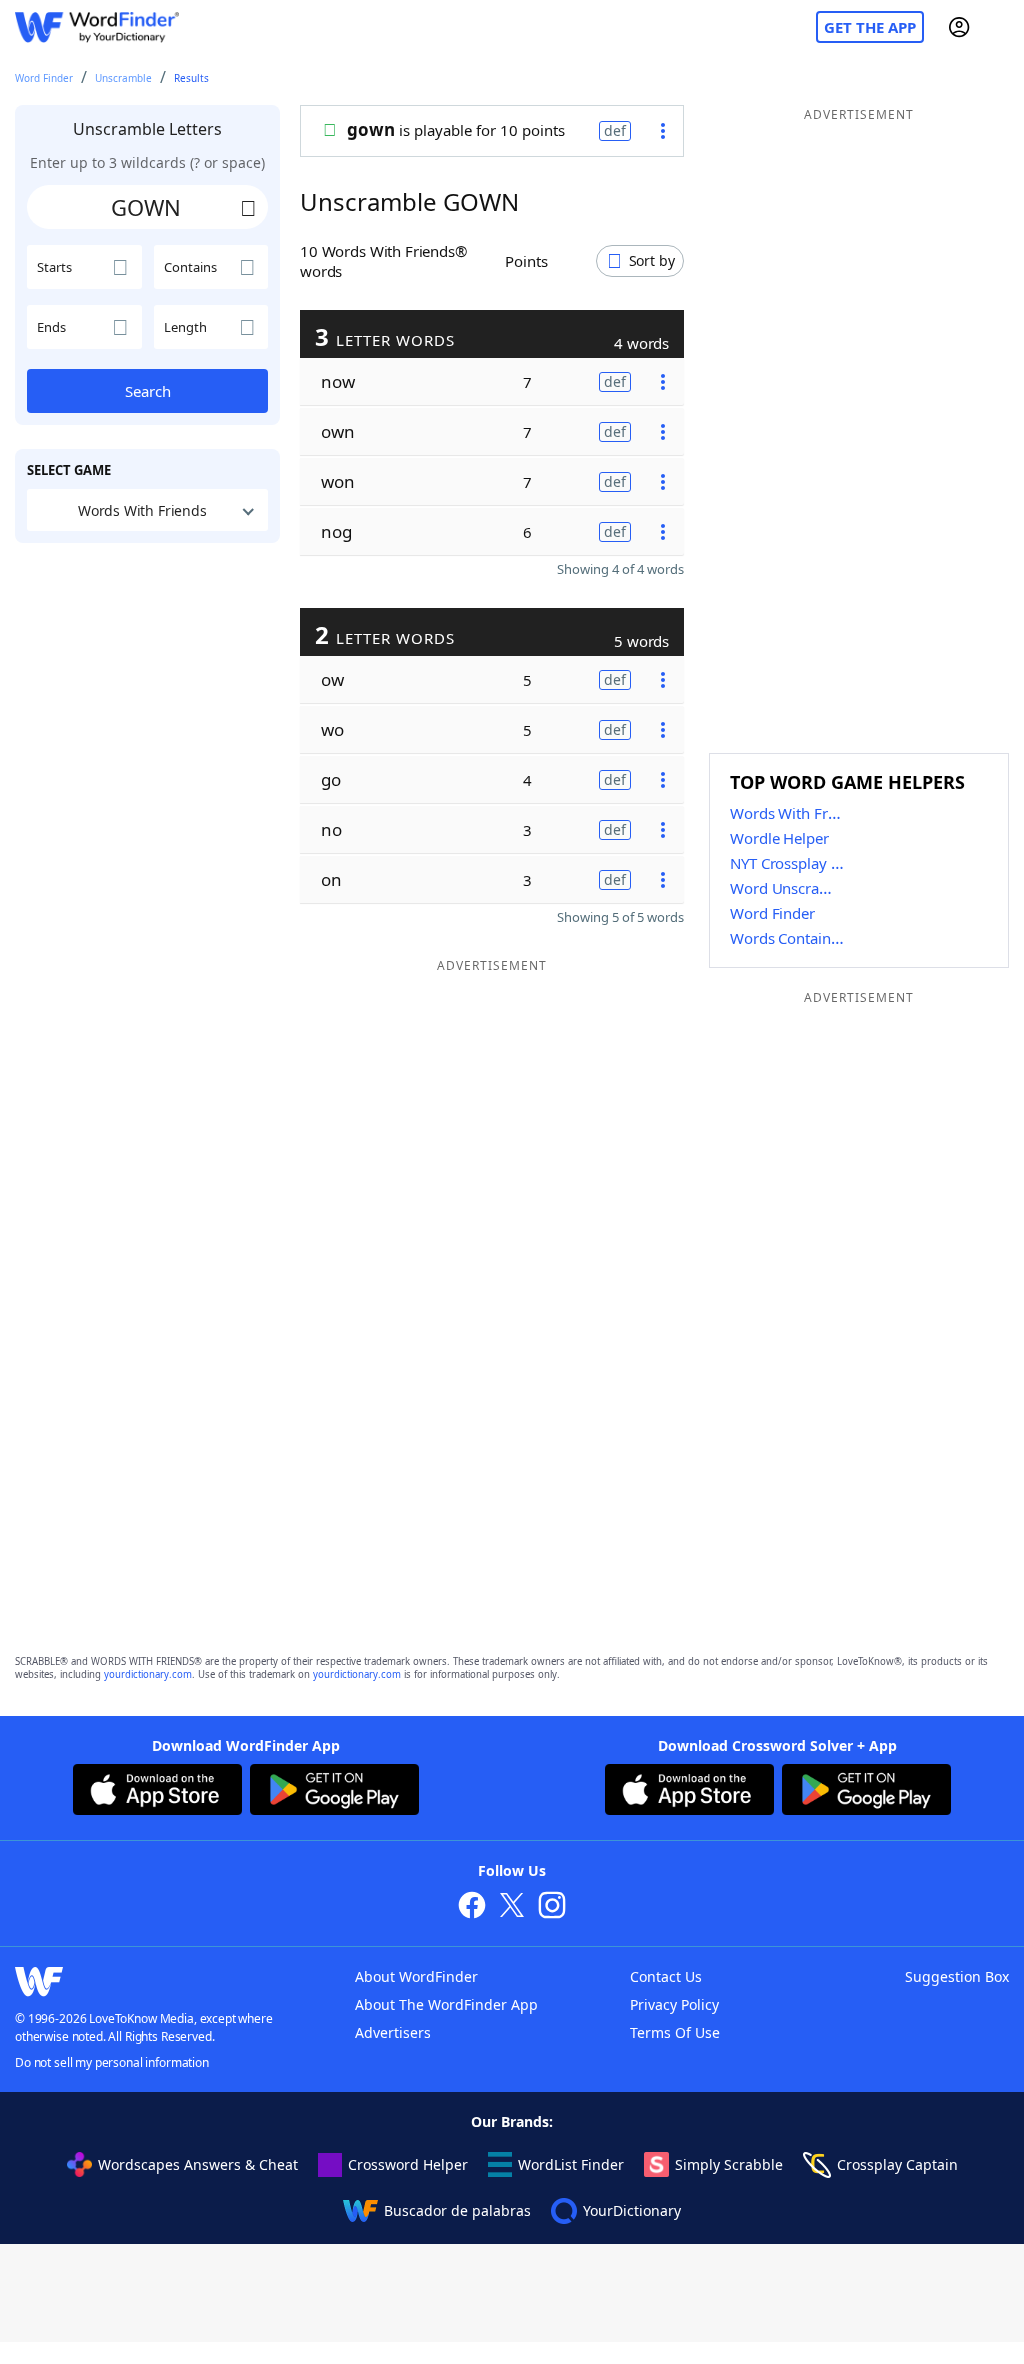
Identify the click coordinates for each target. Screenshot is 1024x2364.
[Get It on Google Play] (334, 1792)
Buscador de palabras (457, 2210)
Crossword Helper (408, 2164)
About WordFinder (416, 1976)
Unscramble (123, 78)
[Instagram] (552, 1907)
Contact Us (666, 1976)
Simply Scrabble (729, 2164)
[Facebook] (472, 1907)
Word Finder (44, 78)
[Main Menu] (1001, 27)
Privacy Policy (674, 2004)
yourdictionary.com (148, 1674)
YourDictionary (632, 2210)
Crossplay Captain (897, 2164)
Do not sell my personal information (112, 2062)
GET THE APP (870, 27)
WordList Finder (571, 2164)
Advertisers (393, 2032)
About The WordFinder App (446, 2004)
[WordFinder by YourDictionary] (97, 27)
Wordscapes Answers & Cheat (198, 2164)
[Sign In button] (959, 27)
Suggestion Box (957, 1976)
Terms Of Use (675, 2032)
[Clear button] (248, 207)
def (615, 130)
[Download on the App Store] (157, 1792)
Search (148, 391)
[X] (512, 1907)
